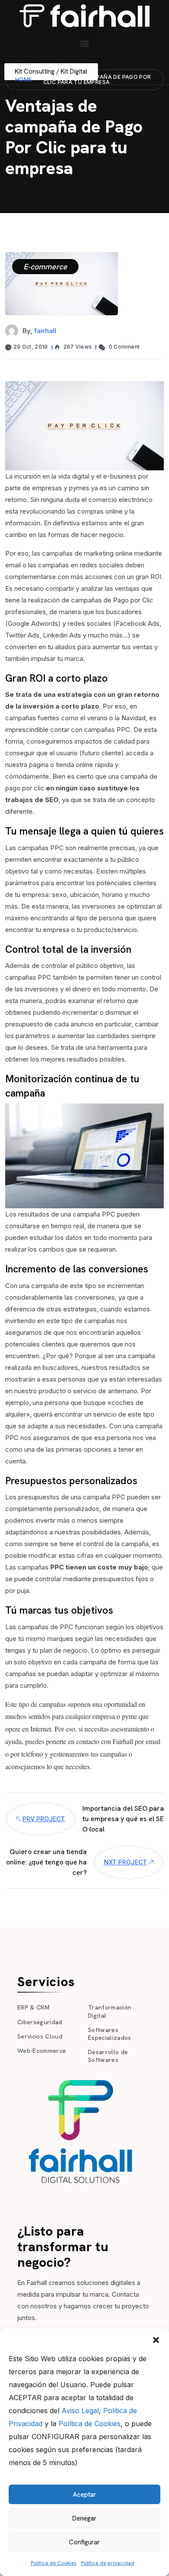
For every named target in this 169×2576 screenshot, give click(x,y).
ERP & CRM (33, 2007)
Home (24, 79)
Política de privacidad (108, 2563)
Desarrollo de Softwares (108, 2056)
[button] (156, 2339)
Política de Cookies (89, 2424)
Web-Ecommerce (42, 2051)
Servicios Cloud (40, 2036)
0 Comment (123, 347)
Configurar (84, 2542)
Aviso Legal (80, 2411)
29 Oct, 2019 (31, 347)
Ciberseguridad (40, 2022)
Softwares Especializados (110, 2034)
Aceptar (84, 2495)
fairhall (45, 331)
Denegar (84, 2518)
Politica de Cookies (54, 2563)
